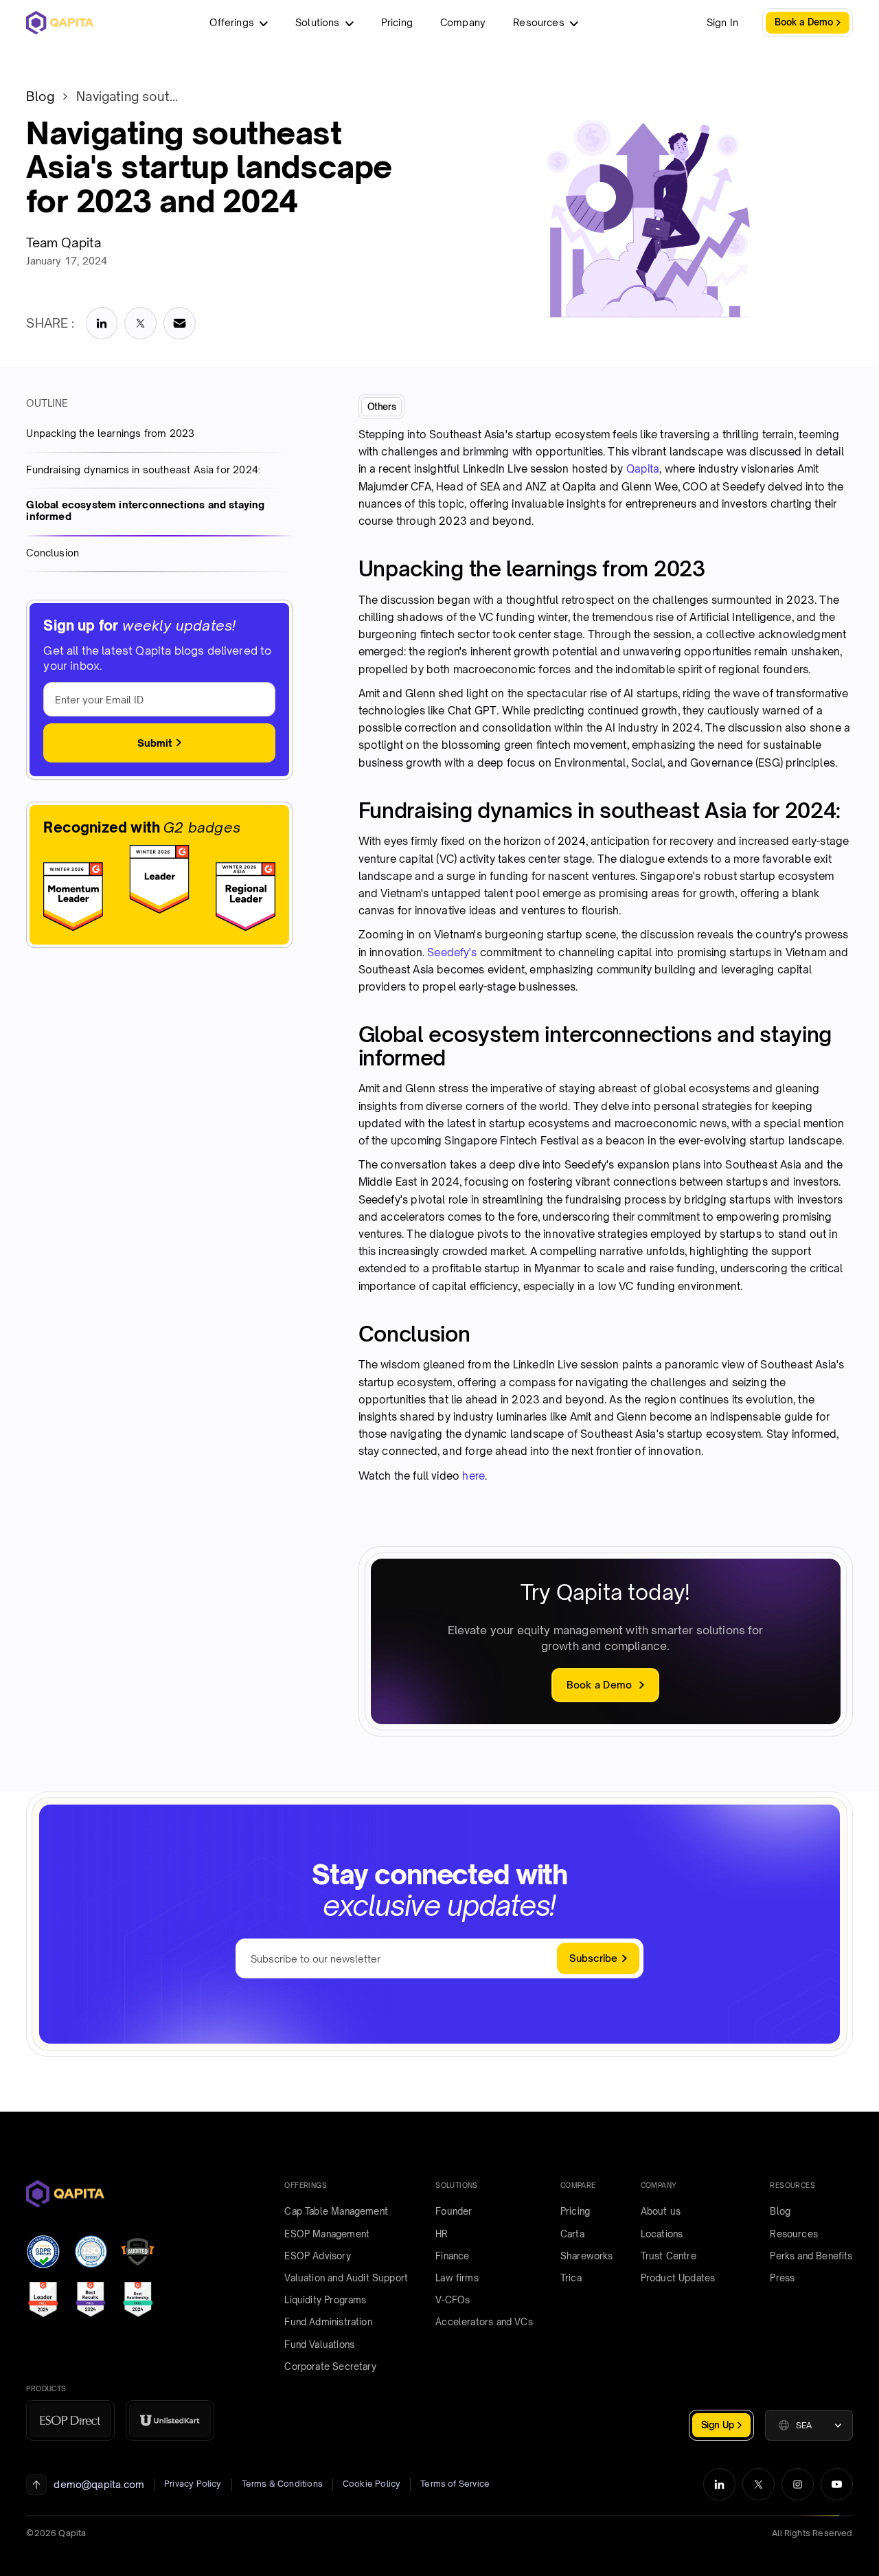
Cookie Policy (372, 2484)
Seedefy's (452, 952)
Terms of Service (455, 2484)
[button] (809, 2425)
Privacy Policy (193, 2484)
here (473, 1476)
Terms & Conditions (282, 2484)
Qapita (643, 469)
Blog (40, 96)
